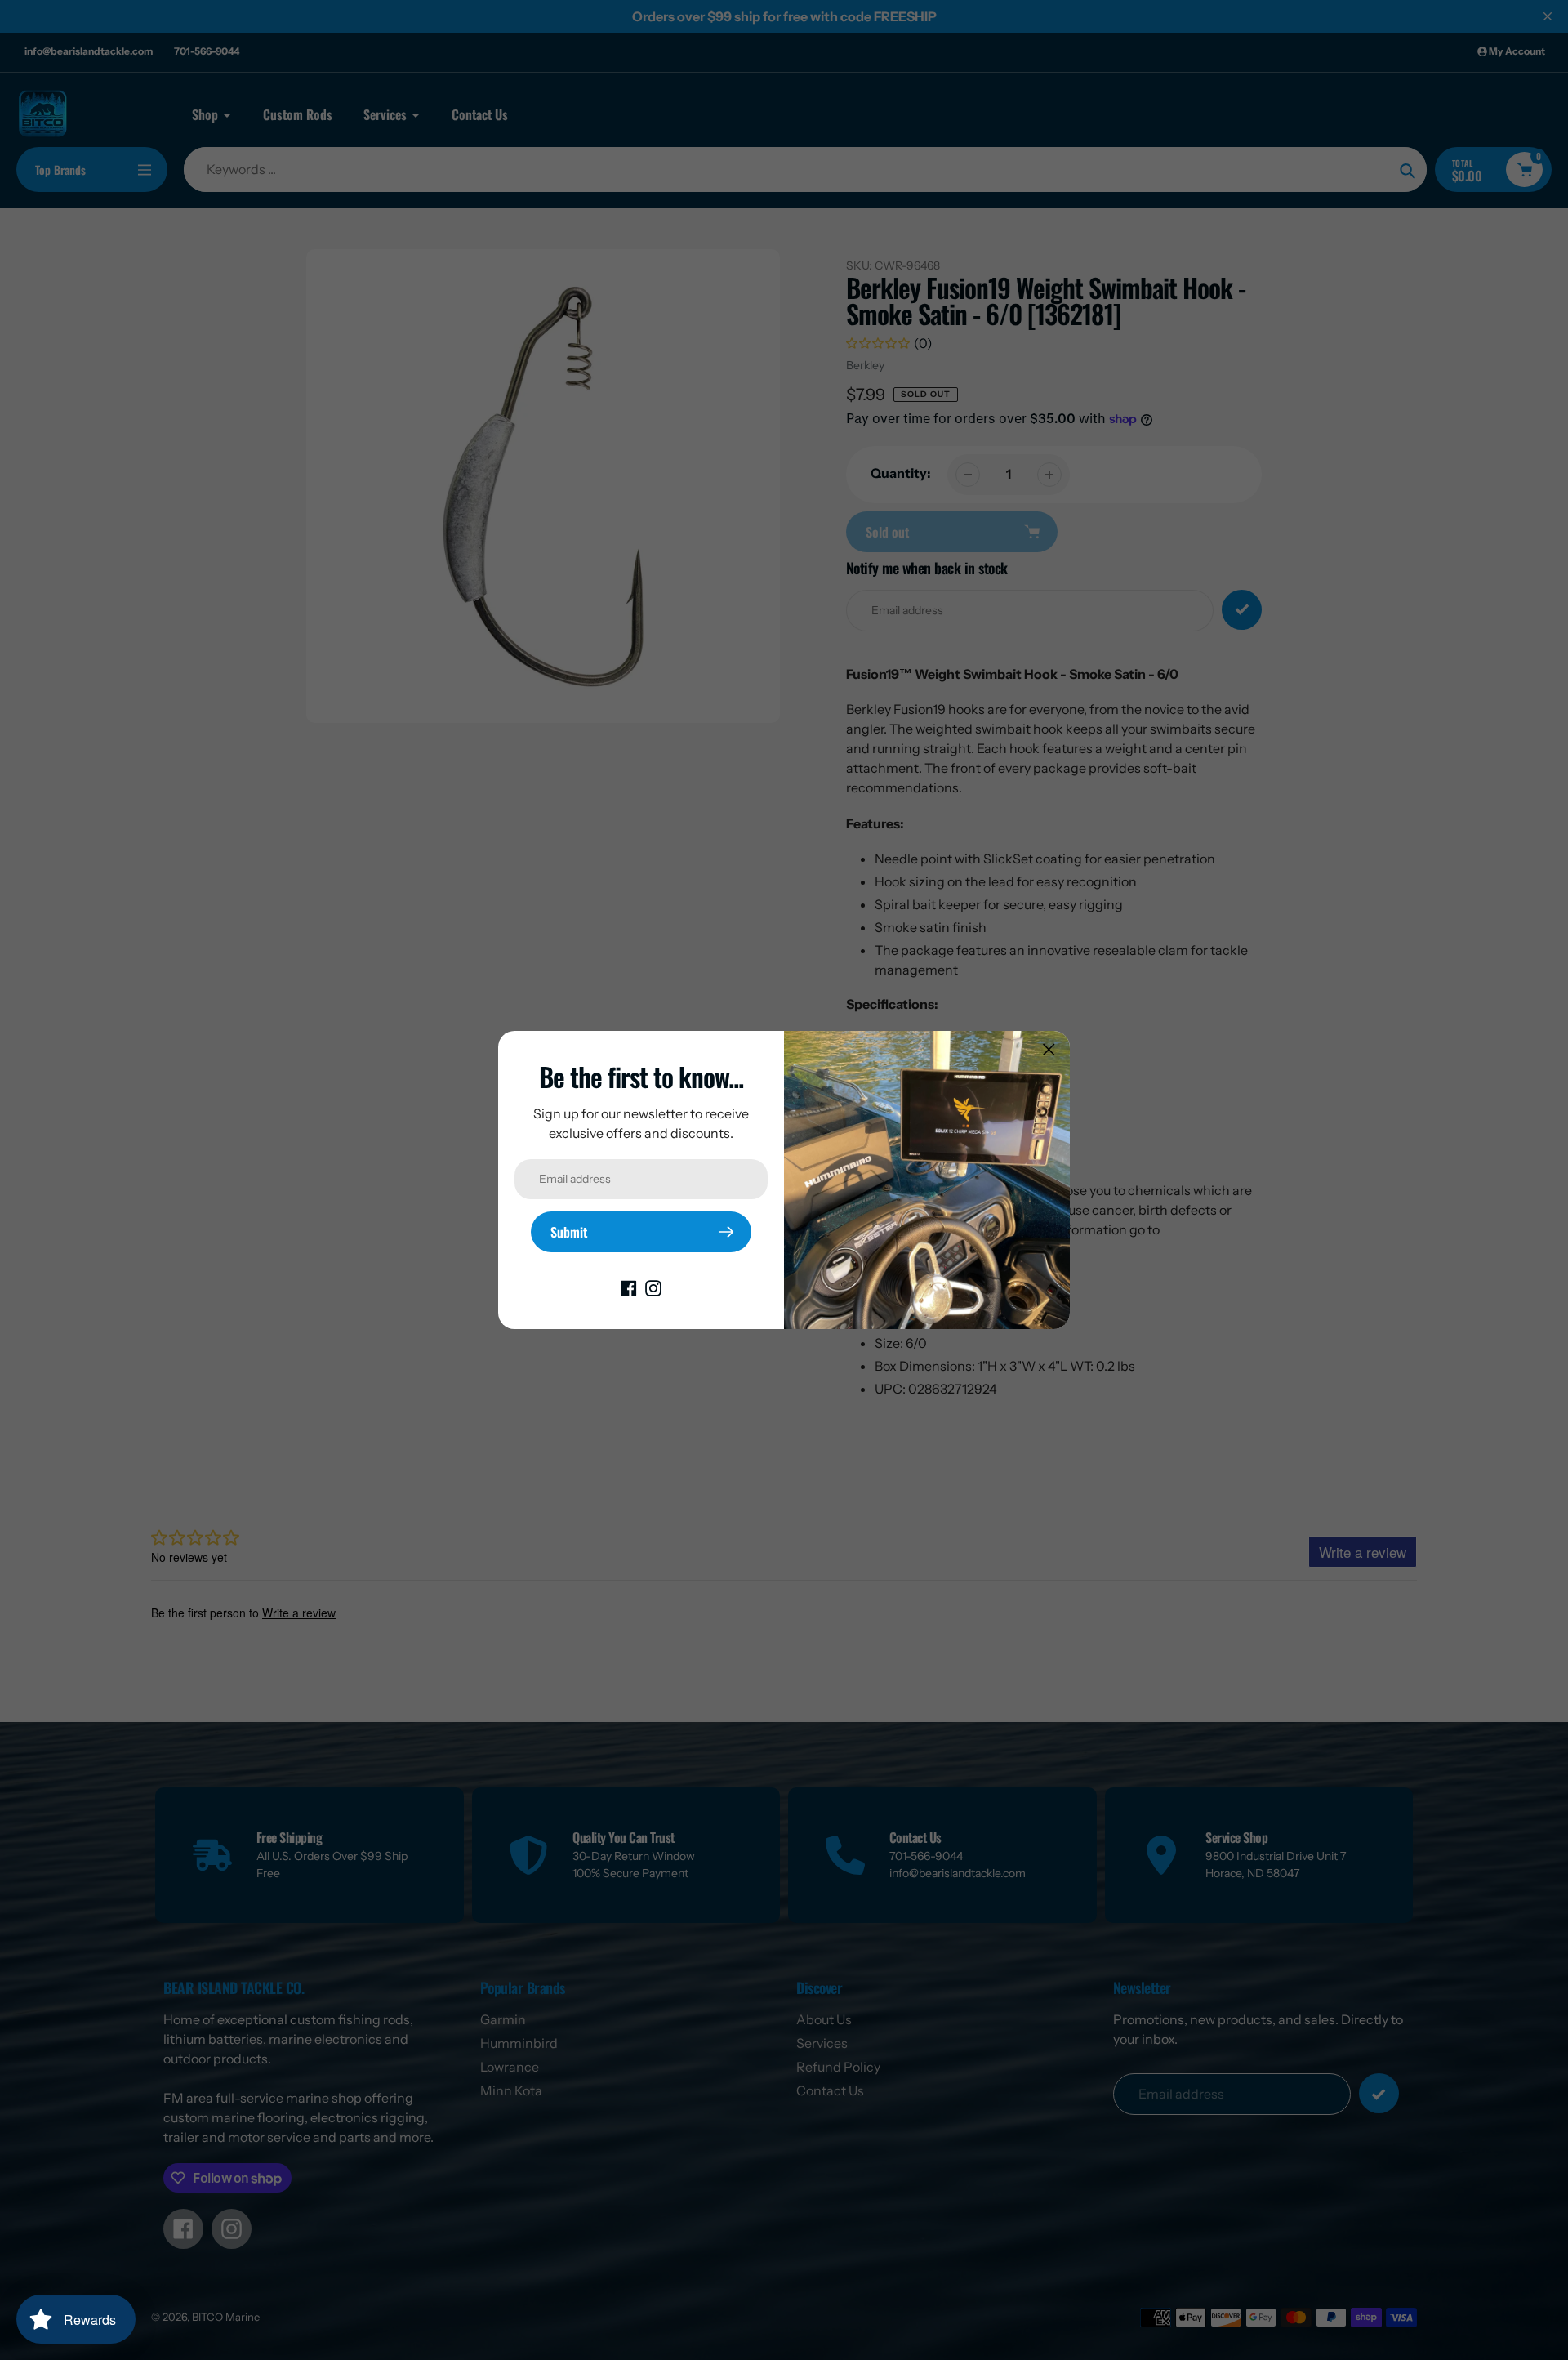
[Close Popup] (1049, 1049)
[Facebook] (629, 1287)
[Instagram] (653, 1287)
